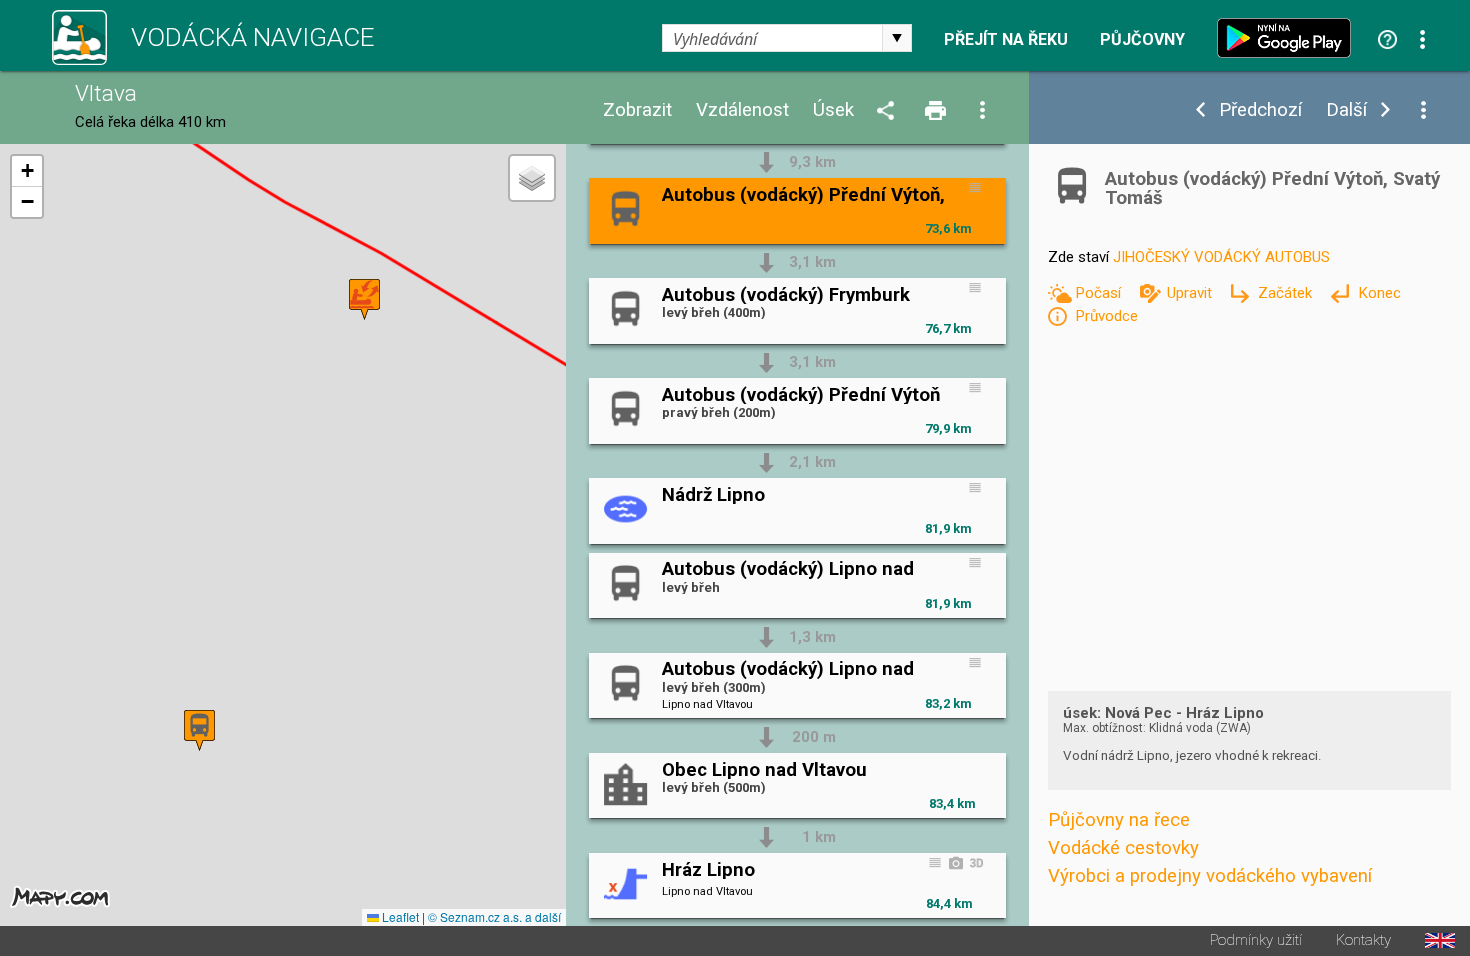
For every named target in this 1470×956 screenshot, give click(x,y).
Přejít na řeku (1006, 40)
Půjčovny (1142, 40)
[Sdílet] (889, 111)
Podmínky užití (1256, 940)
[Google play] (1289, 38)
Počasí (1100, 293)
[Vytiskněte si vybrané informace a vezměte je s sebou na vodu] (937, 111)
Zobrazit (637, 110)
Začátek (1287, 293)
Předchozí (1260, 110)
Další (1346, 110)
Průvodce (1106, 316)
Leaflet (399, 916)
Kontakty (1363, 940)
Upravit (1191, 293)
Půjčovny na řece (1119, 820)
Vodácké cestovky (1123, 848)
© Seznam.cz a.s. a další (494, 916)
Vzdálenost (742, 110)
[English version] (1440, 940)
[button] (199, 730)
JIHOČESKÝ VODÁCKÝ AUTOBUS (1221, 257)
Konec (1379, 293)
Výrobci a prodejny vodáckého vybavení (1210, 876)
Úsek (833, 110)
